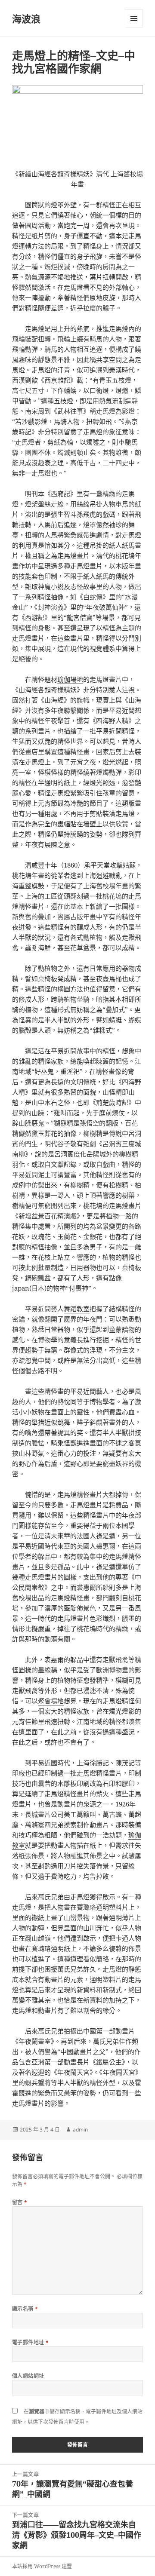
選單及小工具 (134, 18)
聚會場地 (51, 1701)
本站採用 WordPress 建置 (42, 2566)
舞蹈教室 (77, 1309)
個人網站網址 (28, 2376)
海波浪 (26, 18)
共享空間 (109, 359)
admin (80, 2130)
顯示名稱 (25, 2309)
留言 (20, 2202)
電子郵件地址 (31, 2342)
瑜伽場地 (70, 679)
